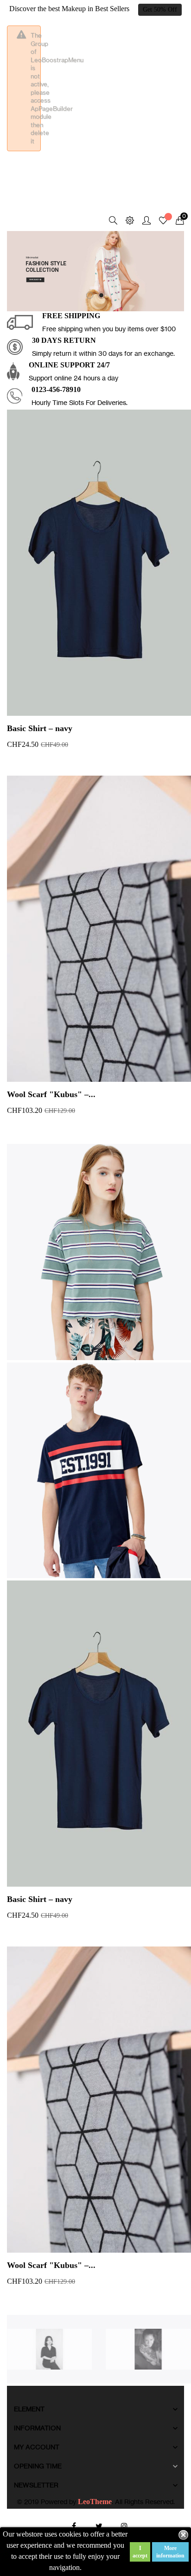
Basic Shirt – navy (40, 728)
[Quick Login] (142, 221)
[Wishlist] (163, 222)
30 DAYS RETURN (64, 340)
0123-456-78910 (56, 389)
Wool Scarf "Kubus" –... (51, 1094)
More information (170, 2552)
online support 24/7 (69, 365)
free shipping (71, 316)
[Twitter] (99, 2526)
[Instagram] (124, 2526)
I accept (140, 2552)
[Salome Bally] (149, 2348)
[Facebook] (74, 2526)
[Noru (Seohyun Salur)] (49, 2348)
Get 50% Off (160, 10)
